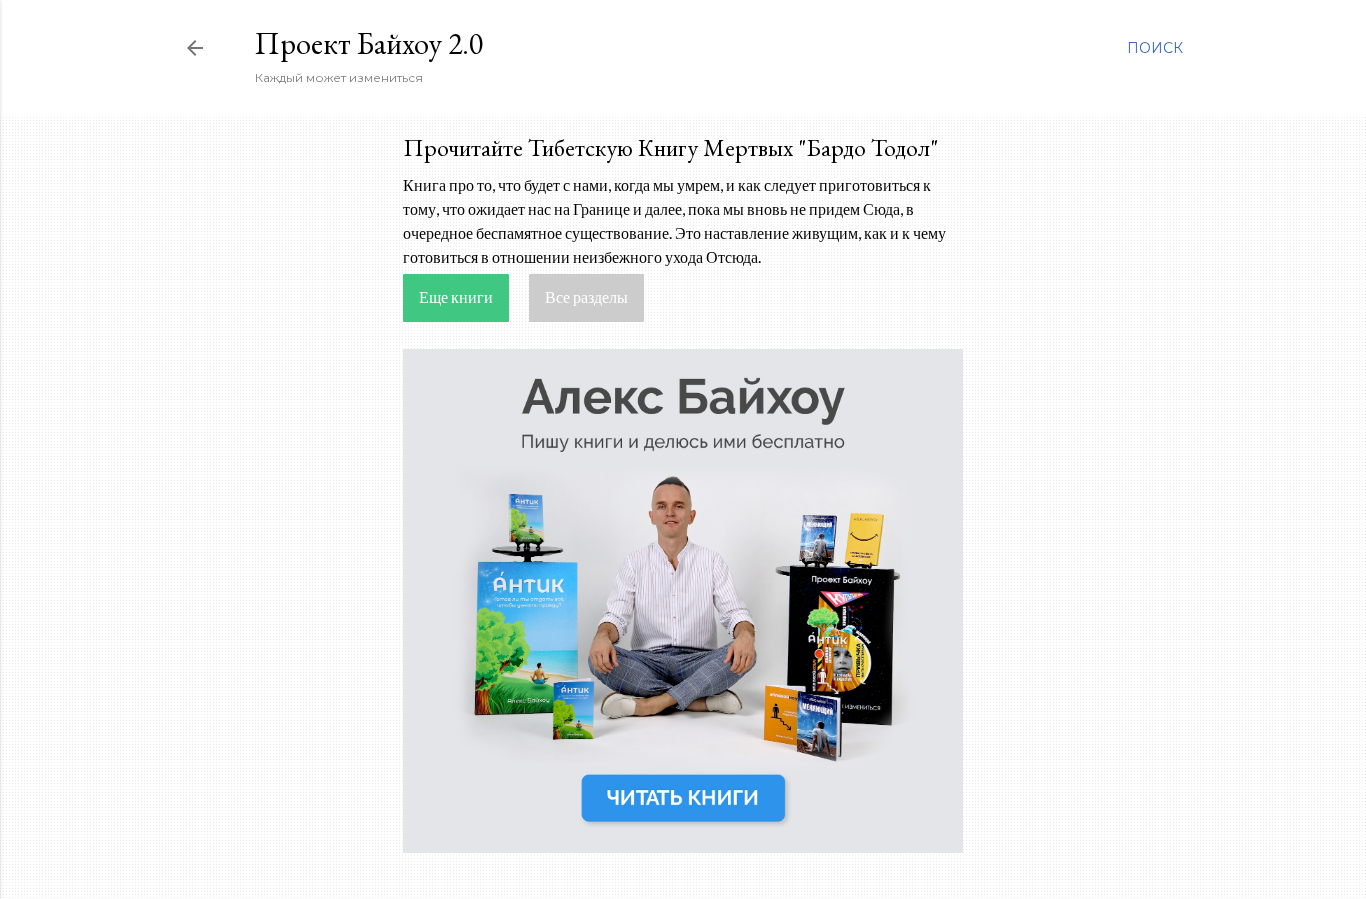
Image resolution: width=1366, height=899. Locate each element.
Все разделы (586, 296)
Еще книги (456, 296)
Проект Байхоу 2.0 (369, 43)
